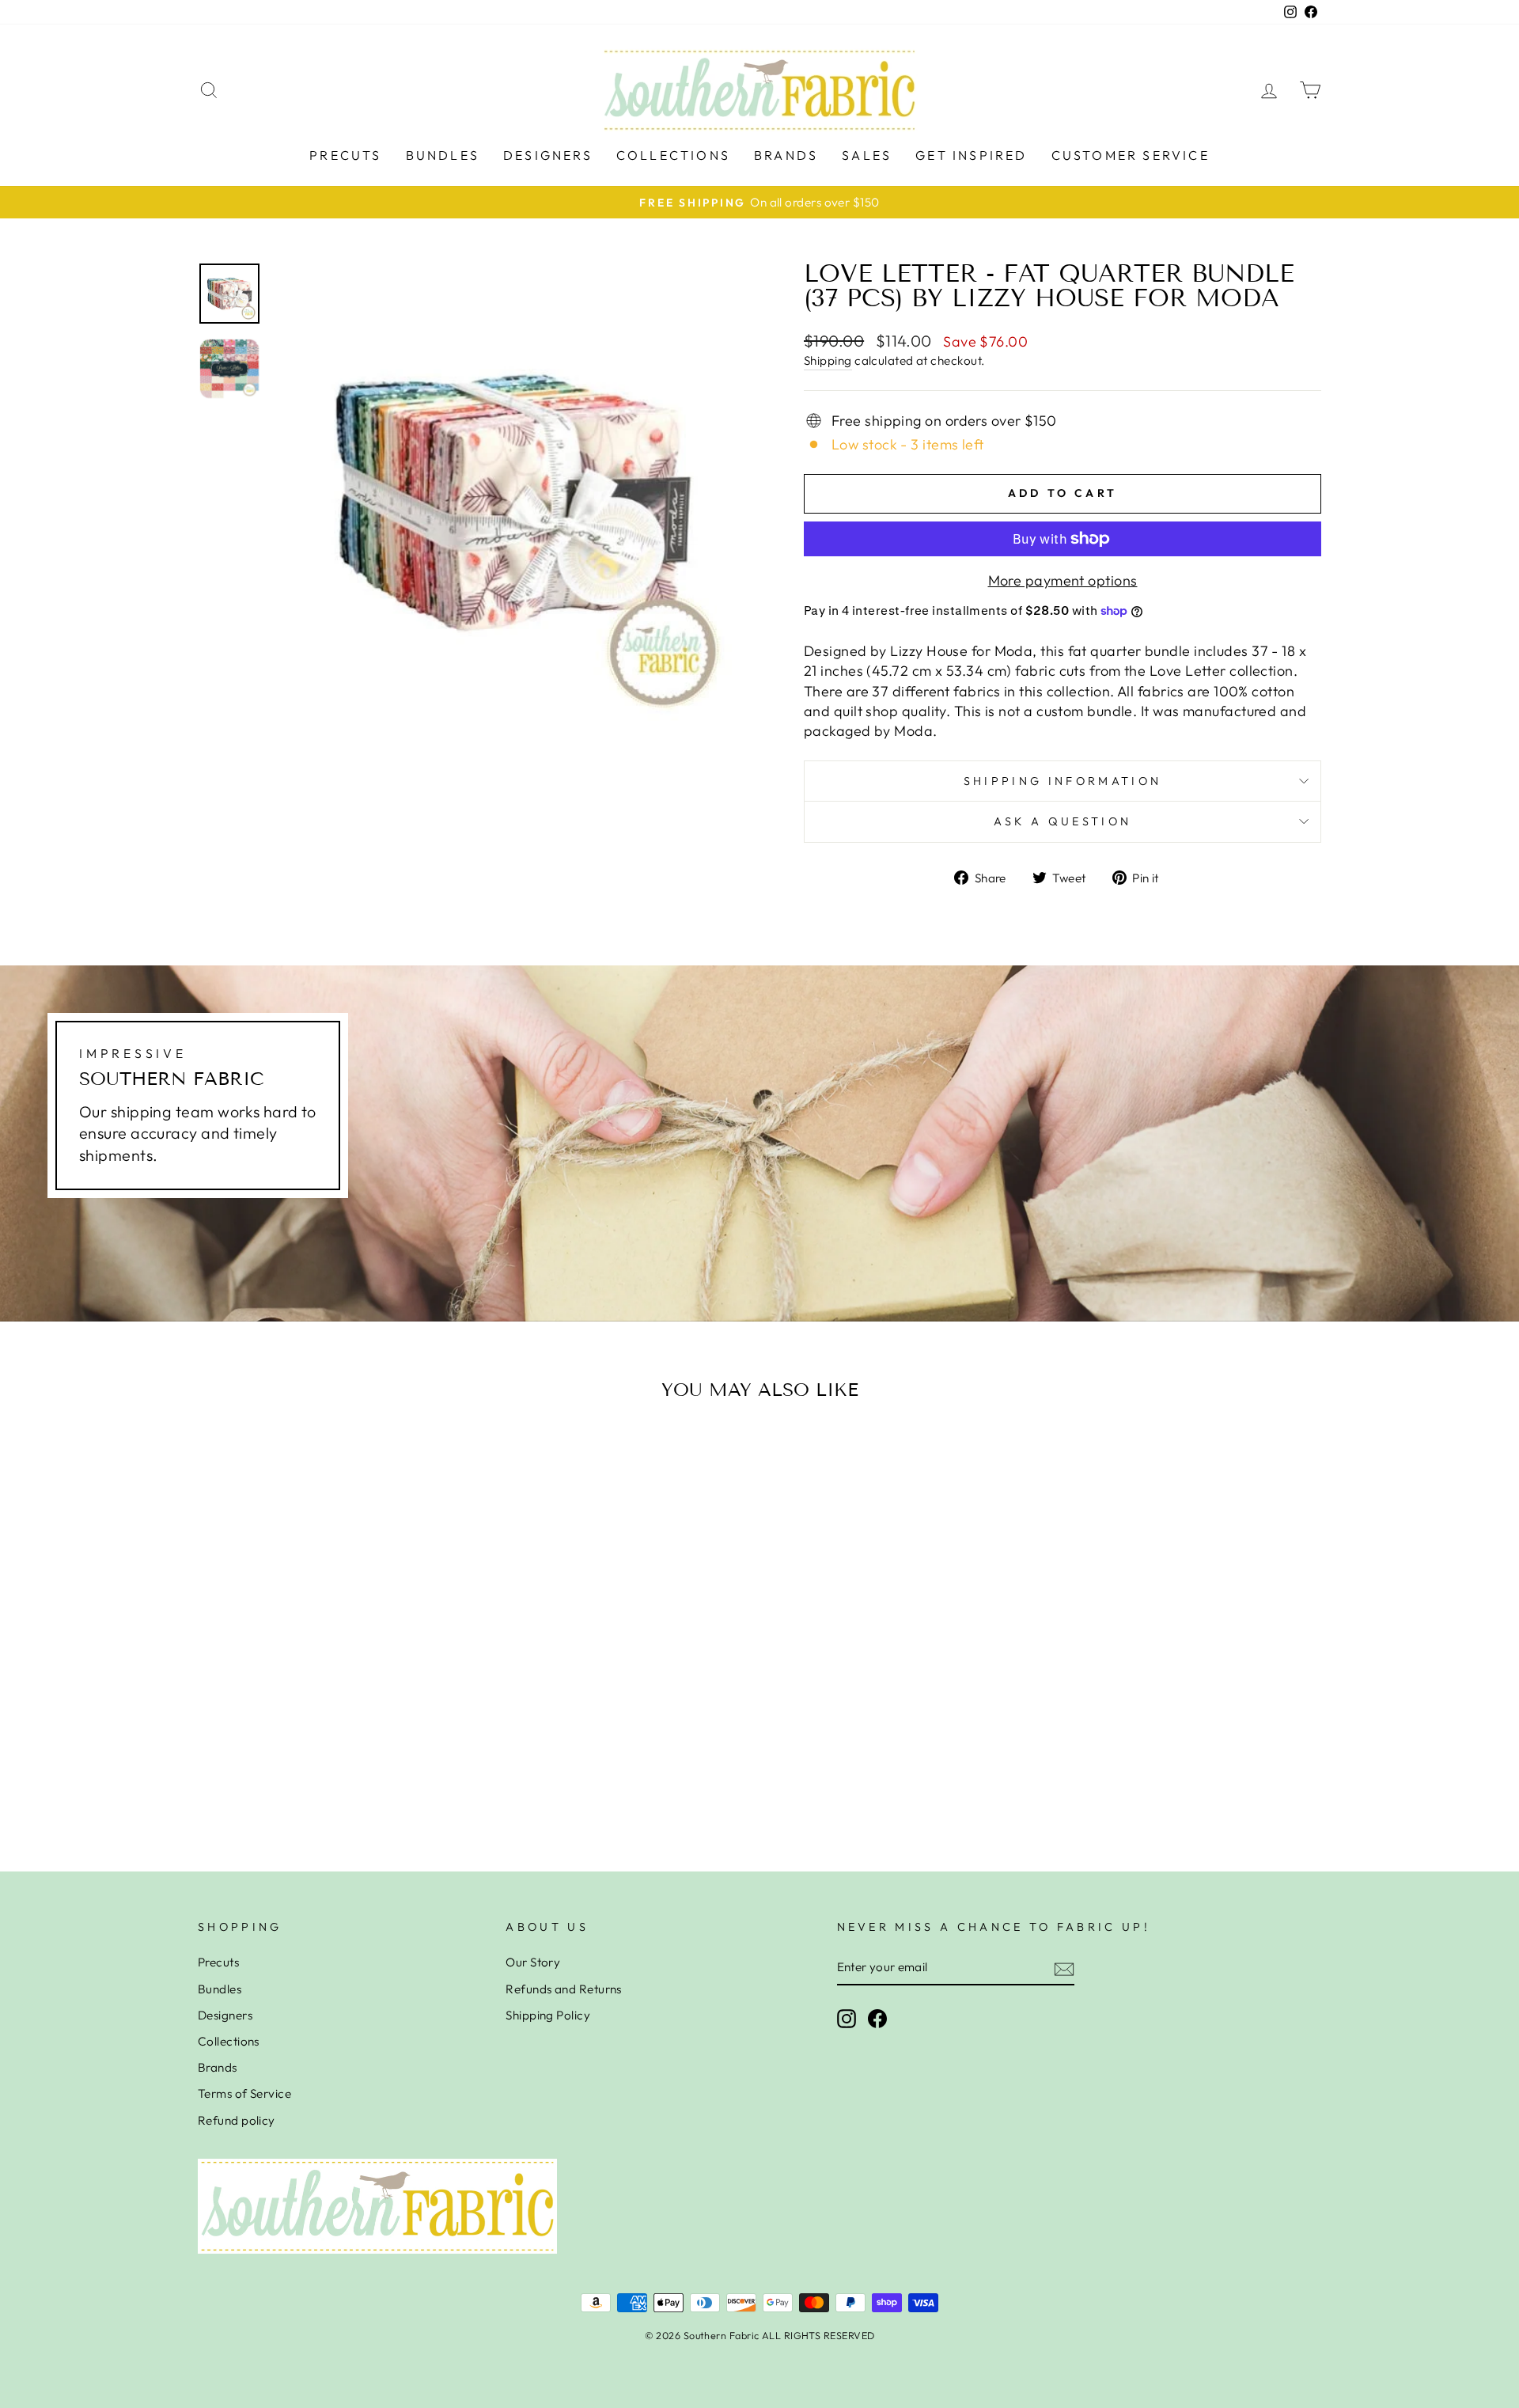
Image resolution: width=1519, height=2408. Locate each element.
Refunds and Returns (564, 1989)
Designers (548, 155)
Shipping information (1063, 781)
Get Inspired (971, 155)
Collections (673, 155)
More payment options (1063, 580)
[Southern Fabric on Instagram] (847, 2019)
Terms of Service (244, 2093)
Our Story (533, 1962)
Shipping (828, 360)
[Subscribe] (1064, 1968)
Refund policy (237, 2120)
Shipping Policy (548, 2015)
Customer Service (1131, 155)
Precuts (345, 155)
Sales (867, 155)
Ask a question (1063, 821)
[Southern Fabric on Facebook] (877, 2019)
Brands (786, 155)
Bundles (443, 155)
